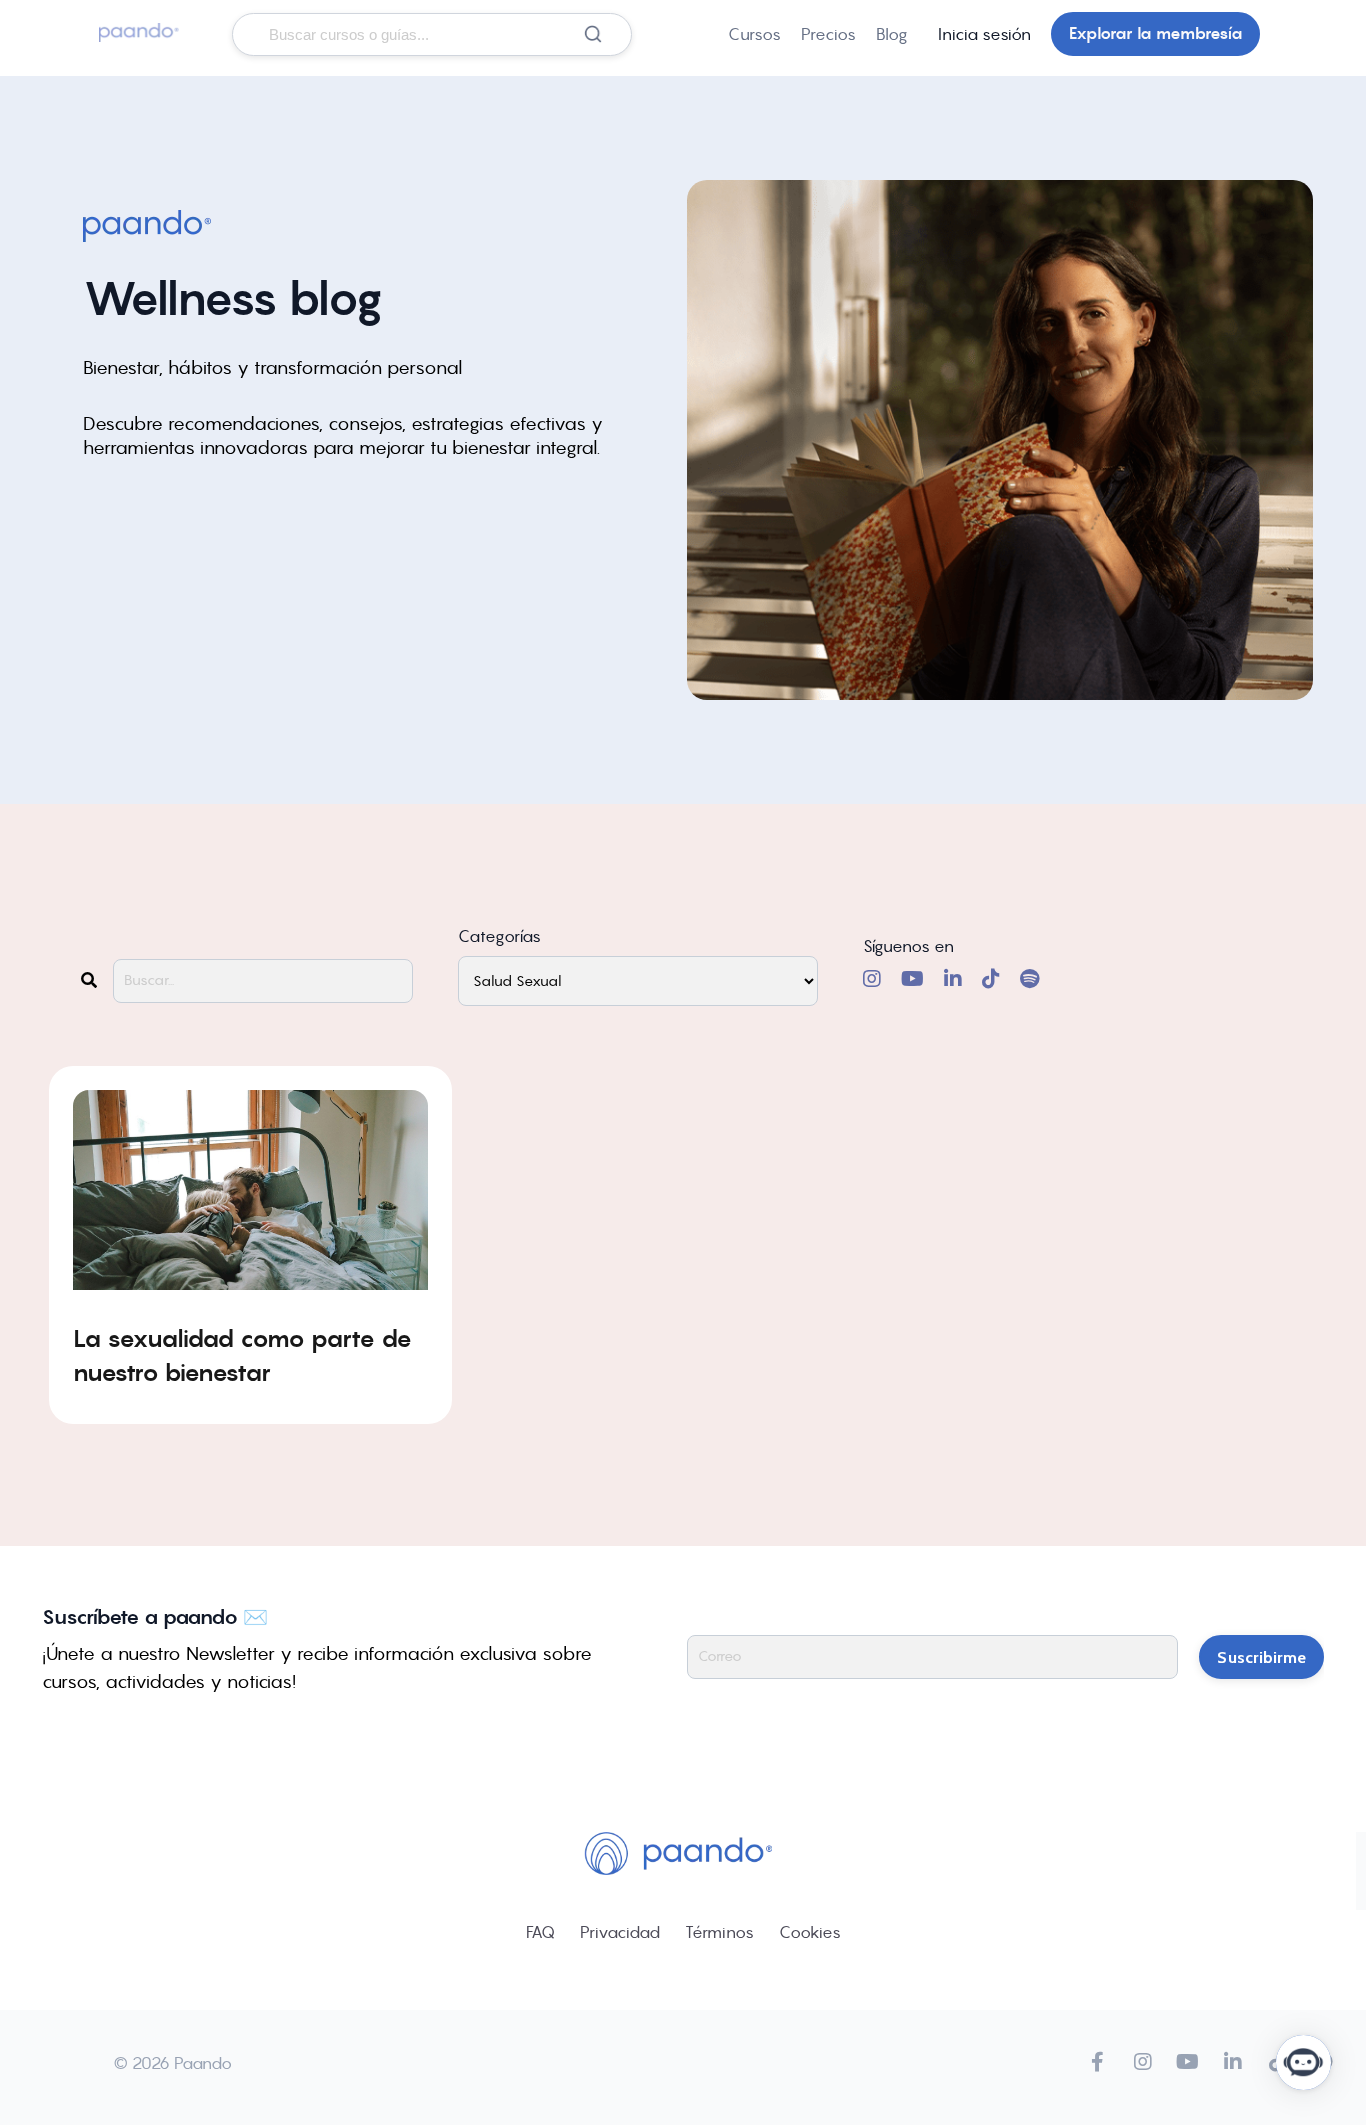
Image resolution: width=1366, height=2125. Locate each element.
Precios (828, 34)
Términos (719, 1932)
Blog (892, 34)
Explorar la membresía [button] (1155, 33)
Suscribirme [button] (1261, 1657)
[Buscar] (593, 34)
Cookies (810, 1932)
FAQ (540, 1932)
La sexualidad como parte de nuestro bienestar (242, 1355)
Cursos (754, 34)
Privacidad (620, 1932)
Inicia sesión (984, 34)
